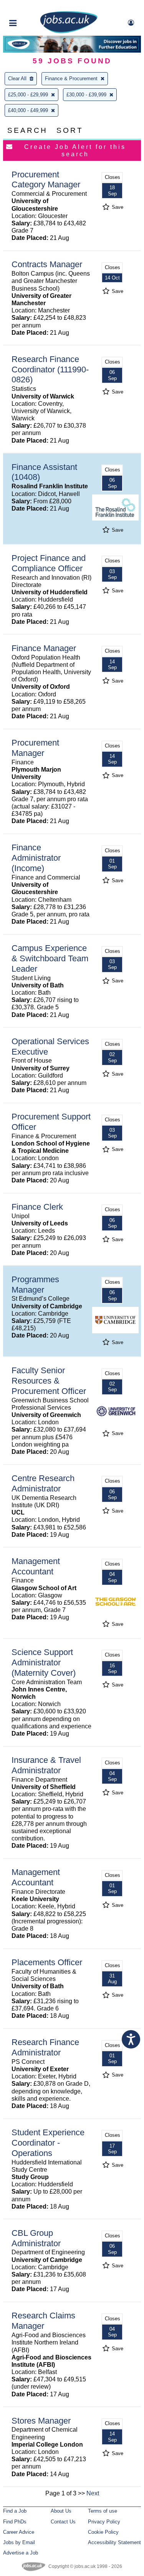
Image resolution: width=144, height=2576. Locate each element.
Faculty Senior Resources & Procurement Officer (49, 1381)
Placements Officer (47, 1962)
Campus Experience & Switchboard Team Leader (50, 958)
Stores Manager (41, 2421)
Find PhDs (15, 2522)
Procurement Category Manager (46, 180)
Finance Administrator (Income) (36, 858)
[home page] (69, 32)
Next (93, 2493)
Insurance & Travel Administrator (46, 1765)
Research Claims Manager (43, 2321)
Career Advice (19, 2532)
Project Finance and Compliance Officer (49, 563)
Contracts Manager (47, 264)
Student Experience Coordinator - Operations (48, 2143)
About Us (61, 2511)
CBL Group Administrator (36, 2238)
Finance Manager (44, 648)
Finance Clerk (37, 1207)
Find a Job (15, 2511)
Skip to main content (31, 7)
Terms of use (103, 2511)
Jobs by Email (19, 2542)
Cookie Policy (103, 2532)
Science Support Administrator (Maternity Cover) (44, 1662)
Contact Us (63, 2522)
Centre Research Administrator (43, 1483)
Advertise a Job (21, 2553)
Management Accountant (36, 1566)
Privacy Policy (104, 2522)
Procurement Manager (35, 748)
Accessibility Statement (114, 2542)
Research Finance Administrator (45, 2047)
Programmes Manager (35, 1285)
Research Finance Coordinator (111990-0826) (50, 370)
